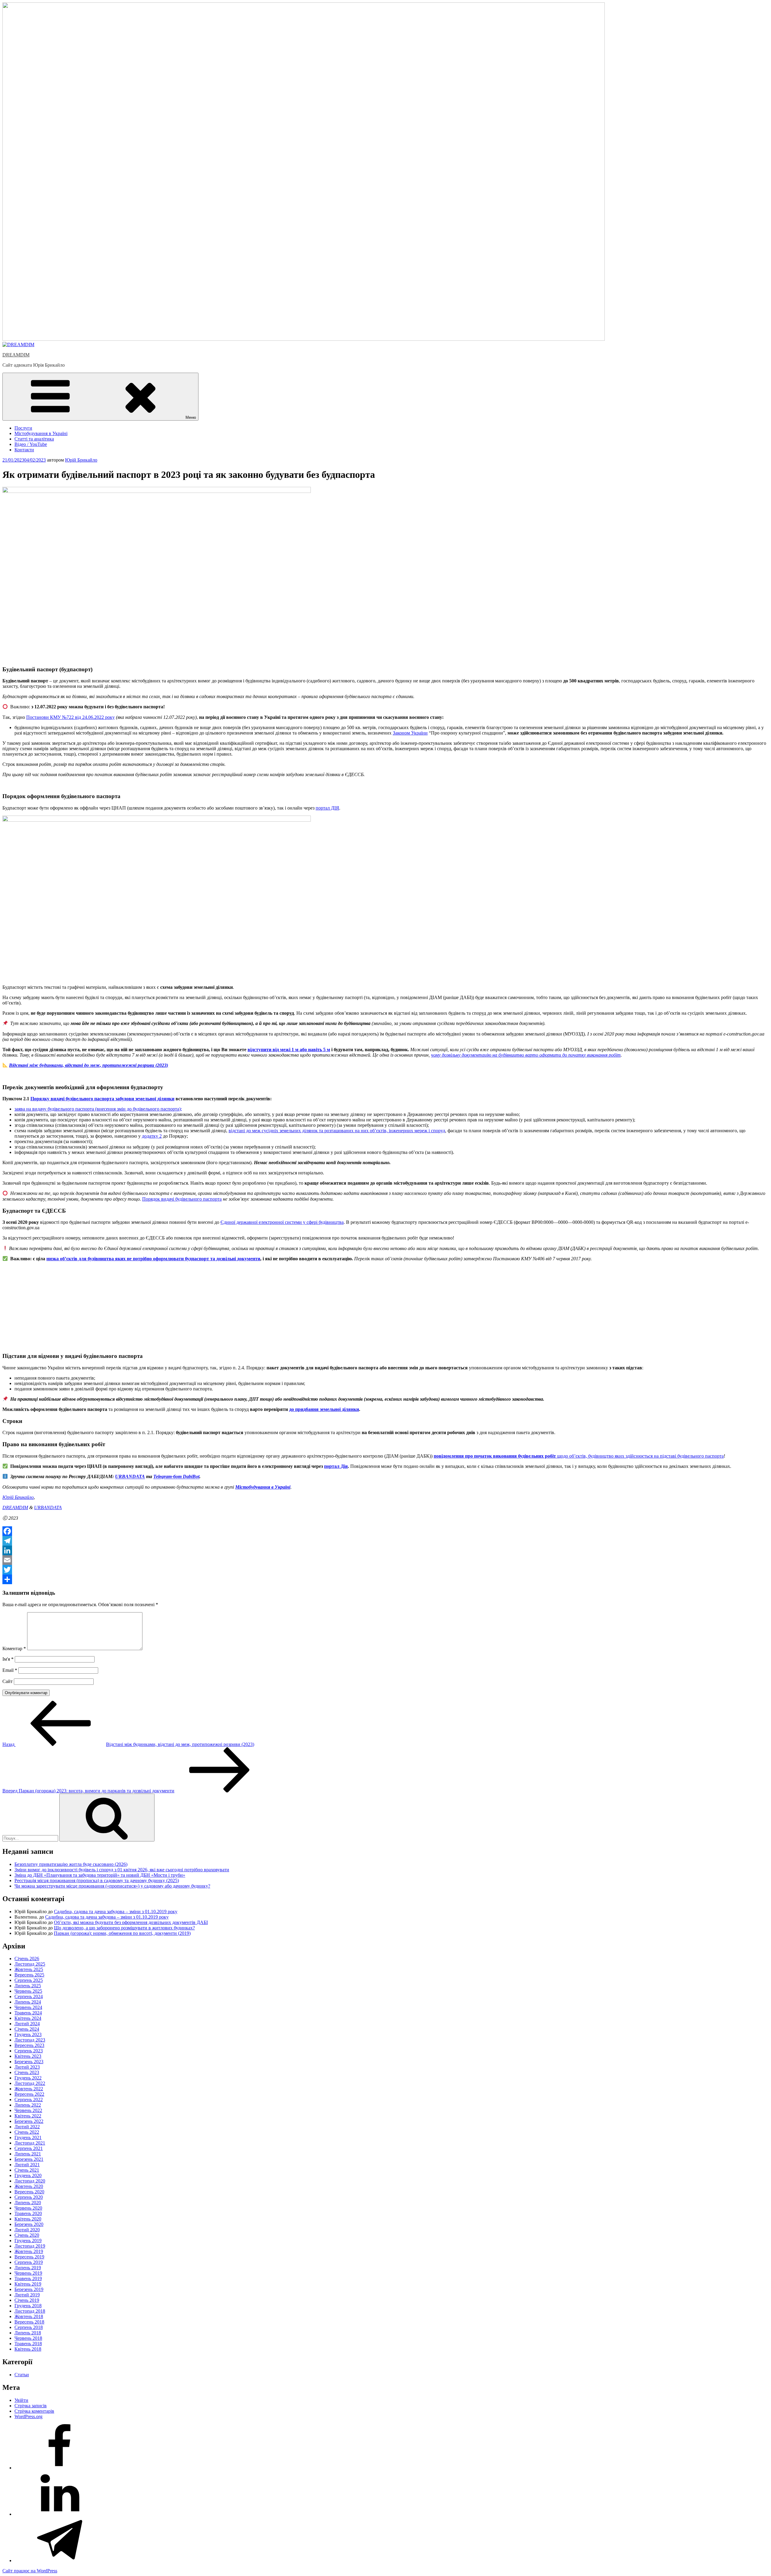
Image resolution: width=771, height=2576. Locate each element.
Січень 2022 (27, 2132)
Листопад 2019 (30, 2246)
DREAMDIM (16, 355)
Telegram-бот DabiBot (176, 1477)
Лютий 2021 (27, 2165)
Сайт (8, 1681)
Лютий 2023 (27, 2067)
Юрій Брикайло (81, 460)
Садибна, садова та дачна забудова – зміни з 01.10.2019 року (116, 1912)
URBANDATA (130, 1477)
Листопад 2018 (30, 2311)
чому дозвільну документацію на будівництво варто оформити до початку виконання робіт (526, 1055)
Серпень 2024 (29, 1996)
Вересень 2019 (29, 2257)
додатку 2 (152, 1136)
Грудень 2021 (28, 2137)
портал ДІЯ (327, 808)
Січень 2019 (27, 2300)
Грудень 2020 (28, 2175)
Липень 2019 (28, 2268)
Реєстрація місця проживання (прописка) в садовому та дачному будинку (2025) (97, 1880)
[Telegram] (385, 1541)
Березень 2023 (29, 2062)
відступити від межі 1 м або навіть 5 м (289, 1050)
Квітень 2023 (28, 2056)
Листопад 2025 (30, 1964)
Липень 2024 (28, 2002)
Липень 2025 (28, 1986)
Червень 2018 (28, 2338)
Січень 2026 (27, 1959)
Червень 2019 (28, 2273)
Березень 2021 (29, 2159)
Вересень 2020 (29, 2192)
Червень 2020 (28, 2208)
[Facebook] (385, 1531)
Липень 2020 (28, 2203)
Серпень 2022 (29, 2100)
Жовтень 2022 (29, 2089)
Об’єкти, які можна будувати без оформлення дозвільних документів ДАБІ (131, 1922)
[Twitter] (385, 1570)
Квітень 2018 (28, 2349)
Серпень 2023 (29, 2051)
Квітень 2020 (28, 2219)
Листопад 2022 (30, 2083)
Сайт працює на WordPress (30, 2571)
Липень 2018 (28, 2333)
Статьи (22, 2375)
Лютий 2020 (27, 2230)
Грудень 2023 (28, 2034)
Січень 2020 (27, 2235)
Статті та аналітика (34, 439)
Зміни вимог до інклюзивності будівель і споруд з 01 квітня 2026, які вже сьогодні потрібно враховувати (122, 1870)
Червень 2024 (28, 2007)
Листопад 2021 (30, 2143)
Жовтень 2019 (29, 2251)
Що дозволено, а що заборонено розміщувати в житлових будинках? (124, 1928)
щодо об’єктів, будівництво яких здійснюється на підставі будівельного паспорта (579, 1456)
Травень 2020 (28, 2213)
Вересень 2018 (29, 2322)
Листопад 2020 (30, 2181)
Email (10, 1670)
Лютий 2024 (27, 2024)
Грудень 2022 (28, 2078)
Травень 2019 (28, 2278)
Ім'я (8, 1659)
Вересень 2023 (29, 2045)
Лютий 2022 (27, 2127)
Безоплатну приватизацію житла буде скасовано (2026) (71, 1864)
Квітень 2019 (28, 2284)
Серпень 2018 (29, 2327)
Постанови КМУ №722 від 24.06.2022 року (70, 717)
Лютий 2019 (27, 2295)
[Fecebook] (60, 2468)
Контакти (24, 450)
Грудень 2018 (28, 2306)
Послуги (23, 428)
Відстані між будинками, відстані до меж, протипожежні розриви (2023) (89, 1065)
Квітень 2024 (28, 2018)
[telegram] (60, 2560)
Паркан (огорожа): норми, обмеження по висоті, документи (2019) (122, 1933)
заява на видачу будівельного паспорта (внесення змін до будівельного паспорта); (98, 1109)
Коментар (14, 1648)
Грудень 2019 (28, 2241)
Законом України (410, 733)
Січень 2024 (27, 2029)
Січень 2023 (27, 2072)
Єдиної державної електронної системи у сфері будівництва (282, 1222)
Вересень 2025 (29, 1975)
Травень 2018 (28, 2344)
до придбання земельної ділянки (324, 1409)
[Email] (385, 1560)
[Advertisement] (183, 1304)
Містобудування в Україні (41, 433)
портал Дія (336, 1466)
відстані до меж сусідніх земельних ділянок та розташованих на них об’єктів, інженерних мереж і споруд (337, 1131)
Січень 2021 (27, 2170)
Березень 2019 (29, 2289)
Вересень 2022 (29, 2094)
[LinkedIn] (385, 1550)
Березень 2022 (29, 2121)
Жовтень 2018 (29, 2316)
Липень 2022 (28, 2105)
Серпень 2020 (29, 2197)
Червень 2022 (28, 2110)
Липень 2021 (28, 2154)
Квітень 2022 (28, 2116)
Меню (191, 417)
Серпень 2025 (29, 1980)
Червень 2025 (28, 1991)
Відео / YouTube (31, 444)
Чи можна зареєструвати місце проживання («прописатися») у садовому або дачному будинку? (112, 1886)
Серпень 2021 (29, 2148)
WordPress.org (28, 2416)
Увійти (21, 2400)
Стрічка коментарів (34, 2411)
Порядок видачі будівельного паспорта (182, 1199)
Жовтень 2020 (29, 2186)
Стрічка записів (31, 2406)
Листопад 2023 (30, 2040)
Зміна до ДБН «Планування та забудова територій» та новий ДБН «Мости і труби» (100, 1875)
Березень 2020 (29, 2224)
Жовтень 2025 (29, 1969)
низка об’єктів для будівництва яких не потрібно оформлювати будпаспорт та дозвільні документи (153, 1259)
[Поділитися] (385, 1579)
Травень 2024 (28, 2013)
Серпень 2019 (29, 2262)
